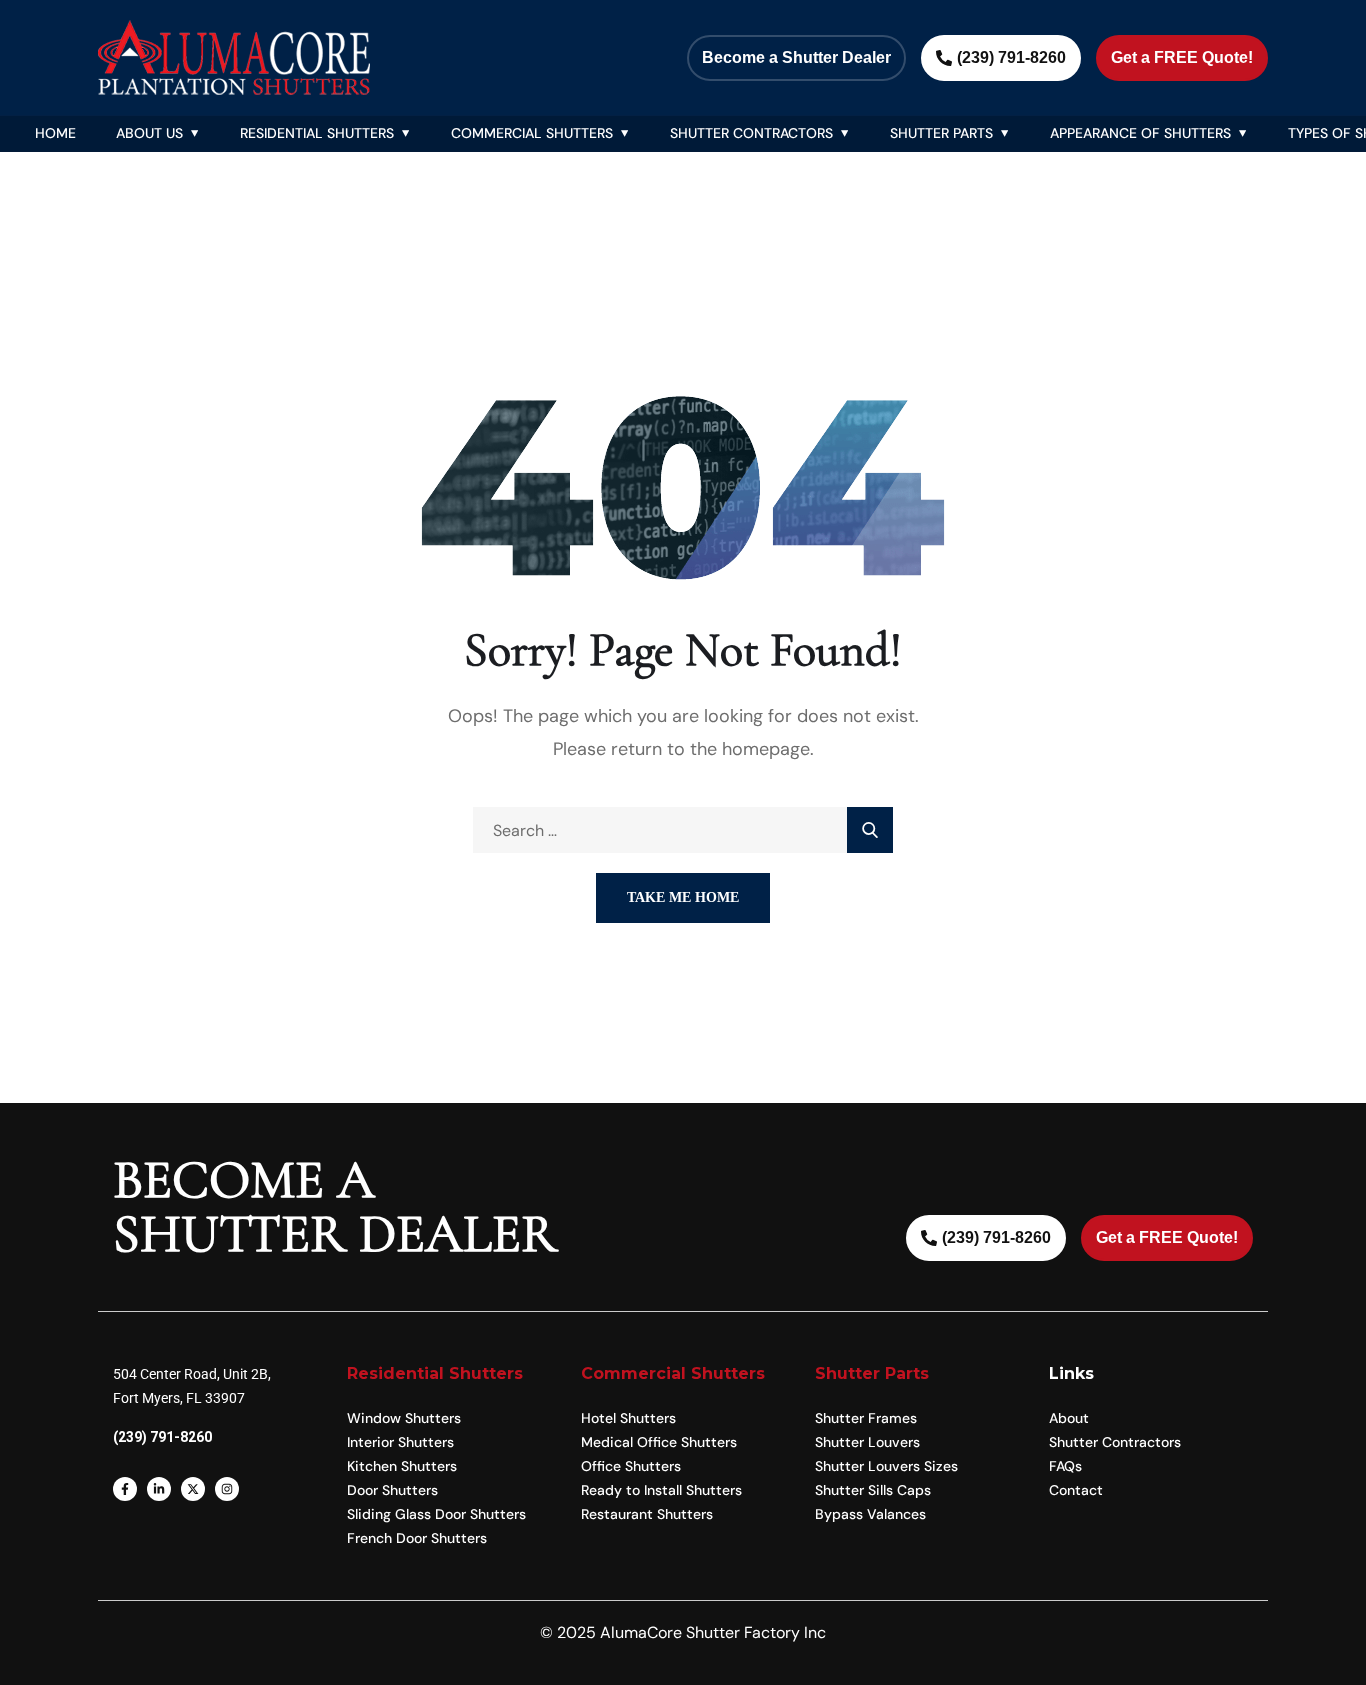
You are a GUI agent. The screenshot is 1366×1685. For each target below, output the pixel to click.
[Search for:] (683, 830)
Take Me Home (683, 897)
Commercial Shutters (532, 133)
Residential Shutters (317, 133)
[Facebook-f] (125, 1489)
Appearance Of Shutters (1140, 133)
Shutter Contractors (751, 133)
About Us (149, 133)
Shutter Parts (941, 133)
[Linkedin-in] (159, 1489)
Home (55, 133)
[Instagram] (227, 1489)
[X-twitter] (193, 1489)
